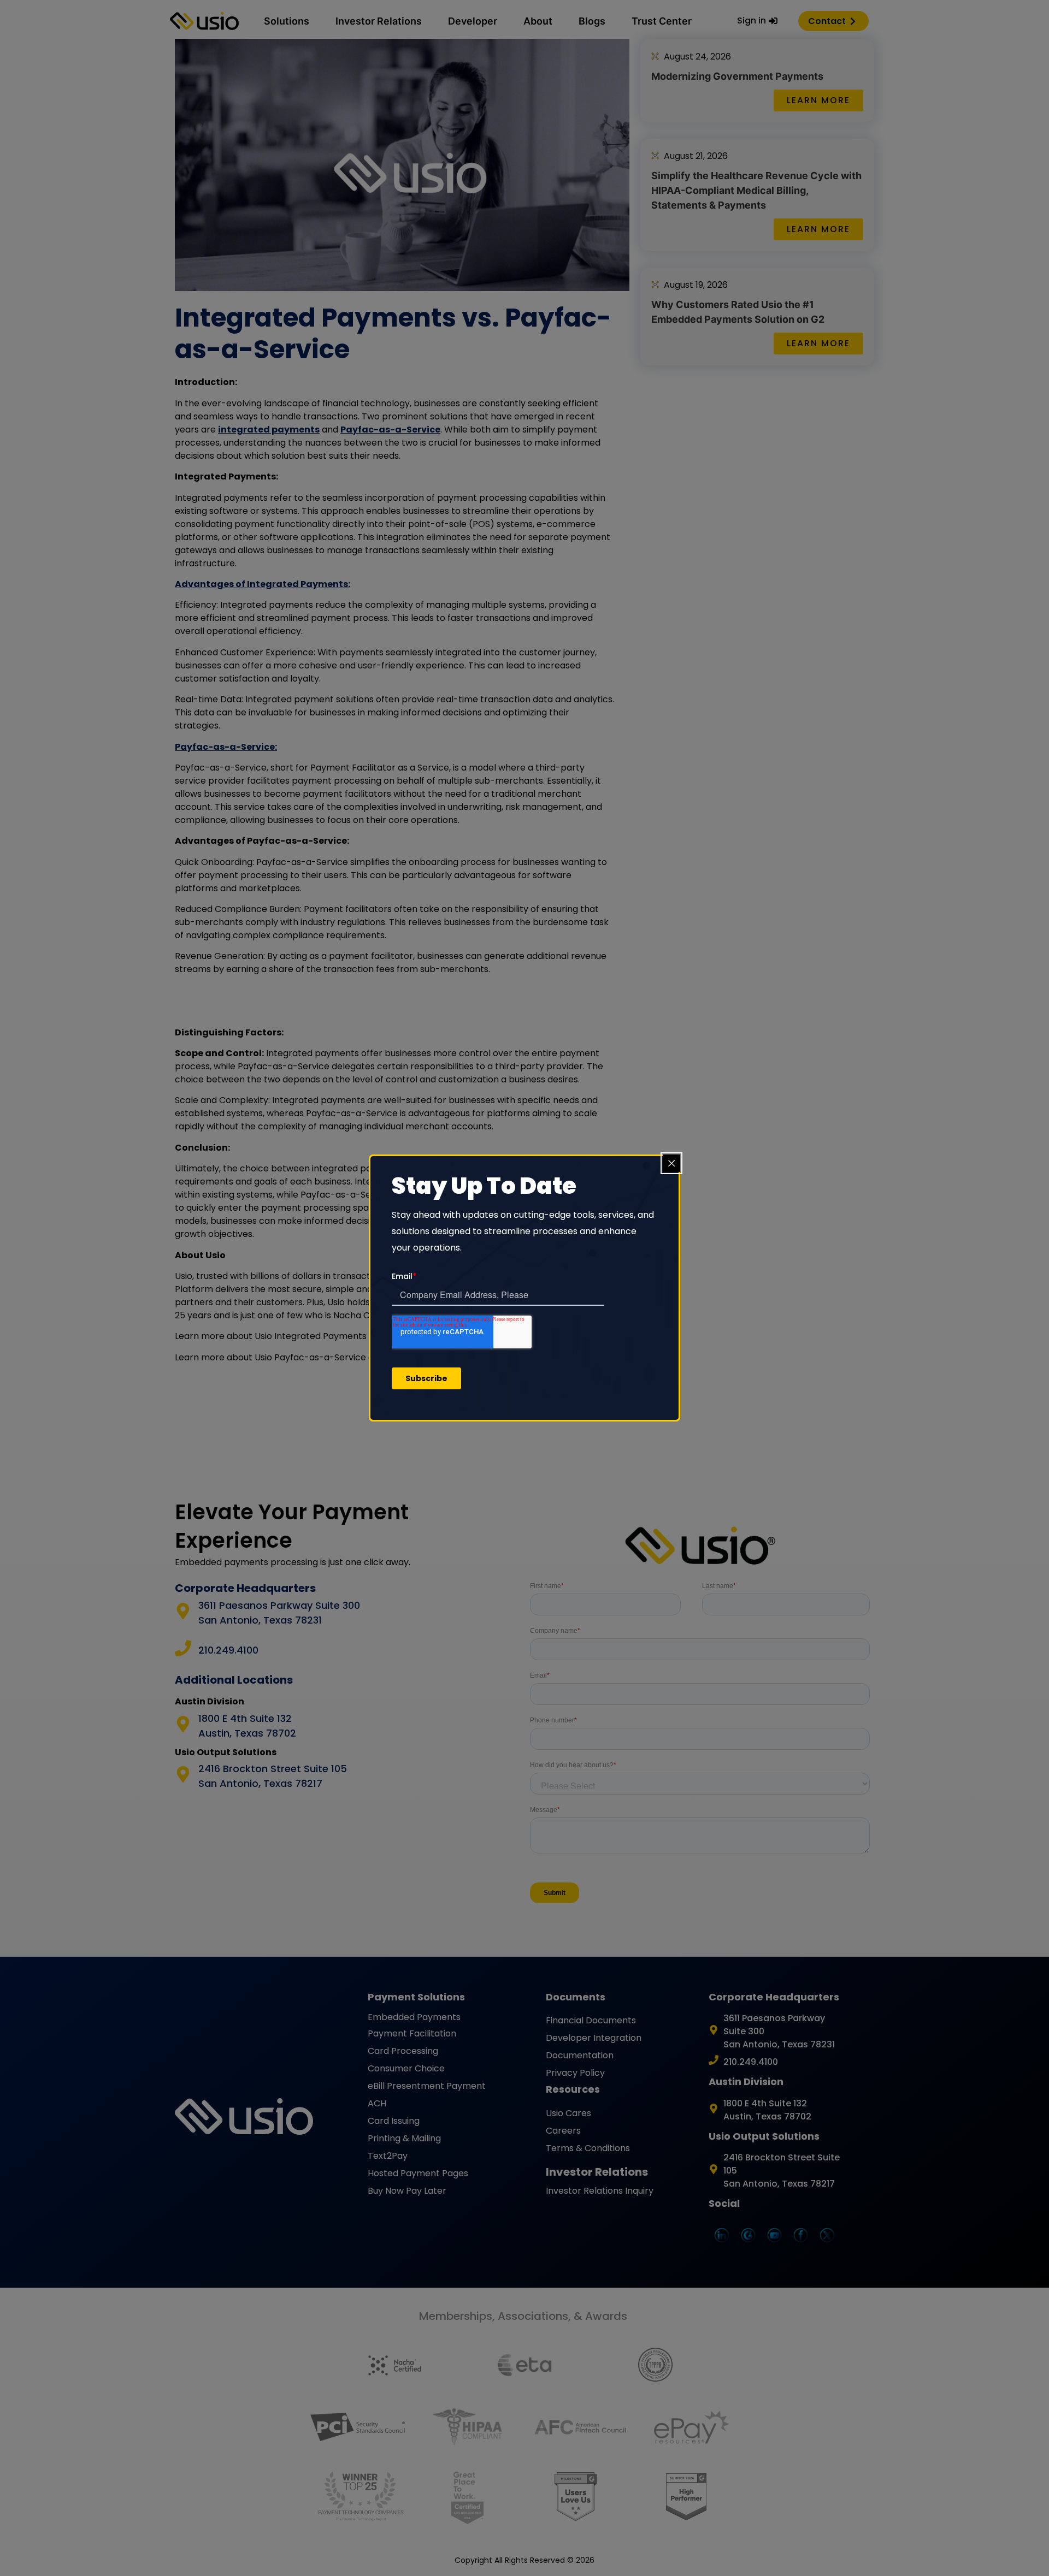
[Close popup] (671, 1163)
